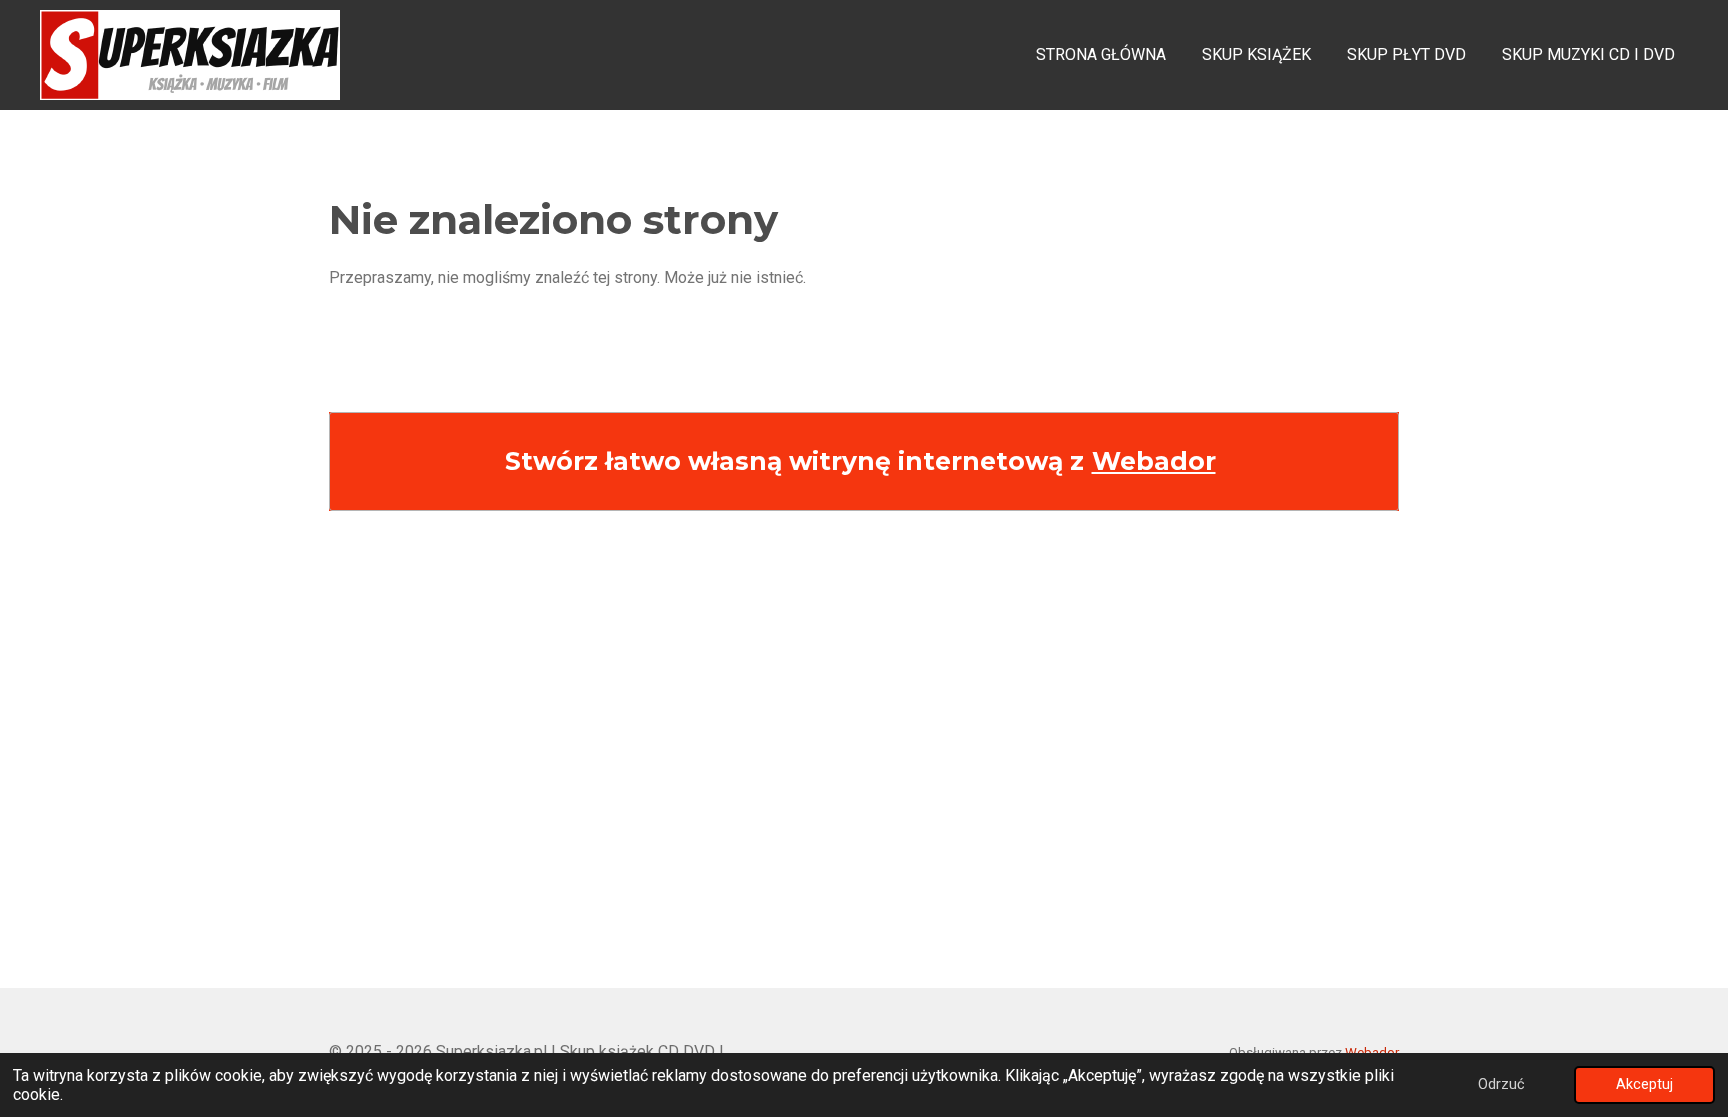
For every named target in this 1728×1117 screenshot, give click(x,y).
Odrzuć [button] (1501, 1084)
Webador (1154, 461)
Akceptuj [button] (1644, 1084)
